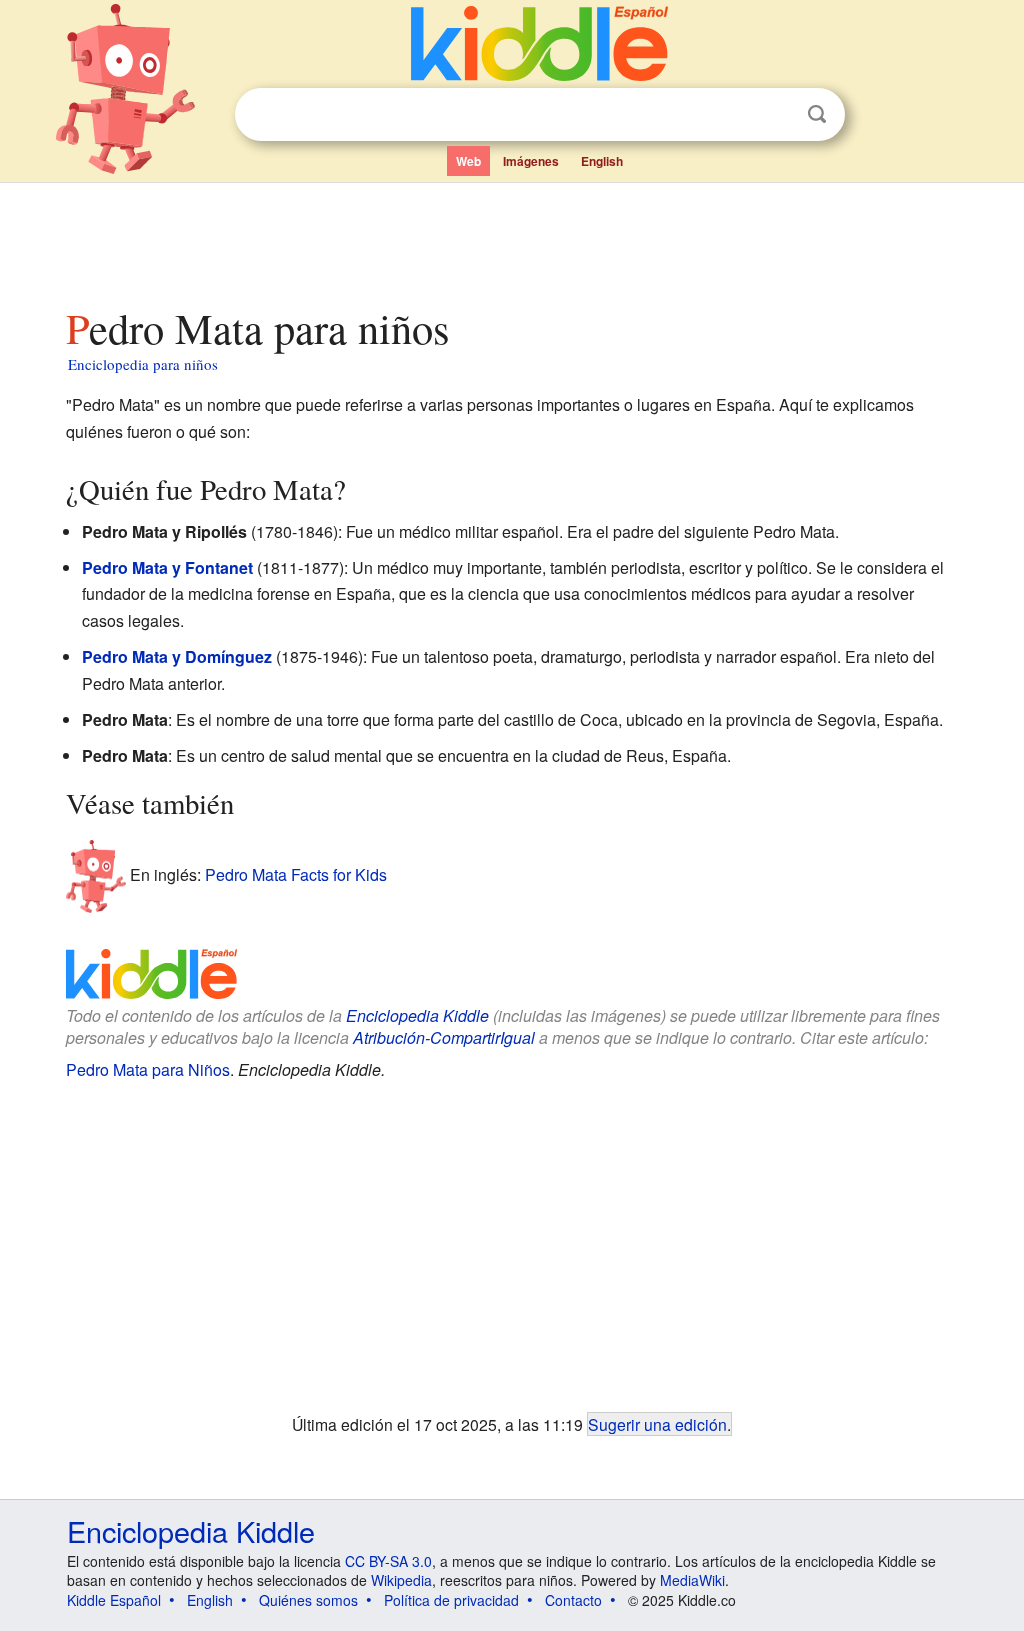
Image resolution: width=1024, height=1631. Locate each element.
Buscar (817, 114)
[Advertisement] (511, 239)
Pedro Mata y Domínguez (177, 656)
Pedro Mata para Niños (148, 1069)
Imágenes (531, 161)
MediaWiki (692, 1580)
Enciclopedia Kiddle (417, 1015)
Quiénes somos (308, 1600)
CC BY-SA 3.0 (388, 1561)
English (602, 161)
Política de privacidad (451, 1600)
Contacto (573, 1600)
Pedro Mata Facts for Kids (296, 874)
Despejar (776, 115)
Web (468, 161)
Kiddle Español (114, 1600)
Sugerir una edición (657, 1424)
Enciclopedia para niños (143, 364)
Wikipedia (401, 1580)
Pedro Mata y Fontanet (167, 567)
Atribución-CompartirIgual (444, 1037)
